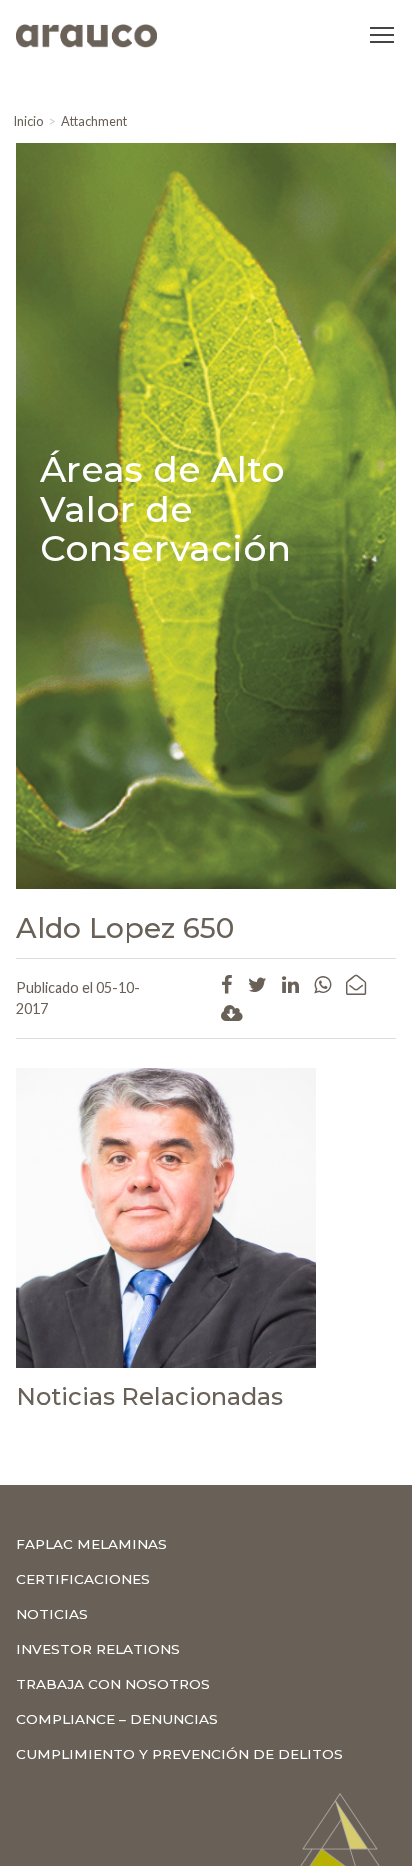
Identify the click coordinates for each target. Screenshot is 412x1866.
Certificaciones (83, 1579)
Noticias (52, 1614)
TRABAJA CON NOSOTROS (113, 1684)
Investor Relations (98, 1649)
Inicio (28, 121)
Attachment (94, 121)
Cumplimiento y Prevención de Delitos (179, 1754)
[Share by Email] (356, 984)
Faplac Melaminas (91, 1544)
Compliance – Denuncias (117, 1719)
